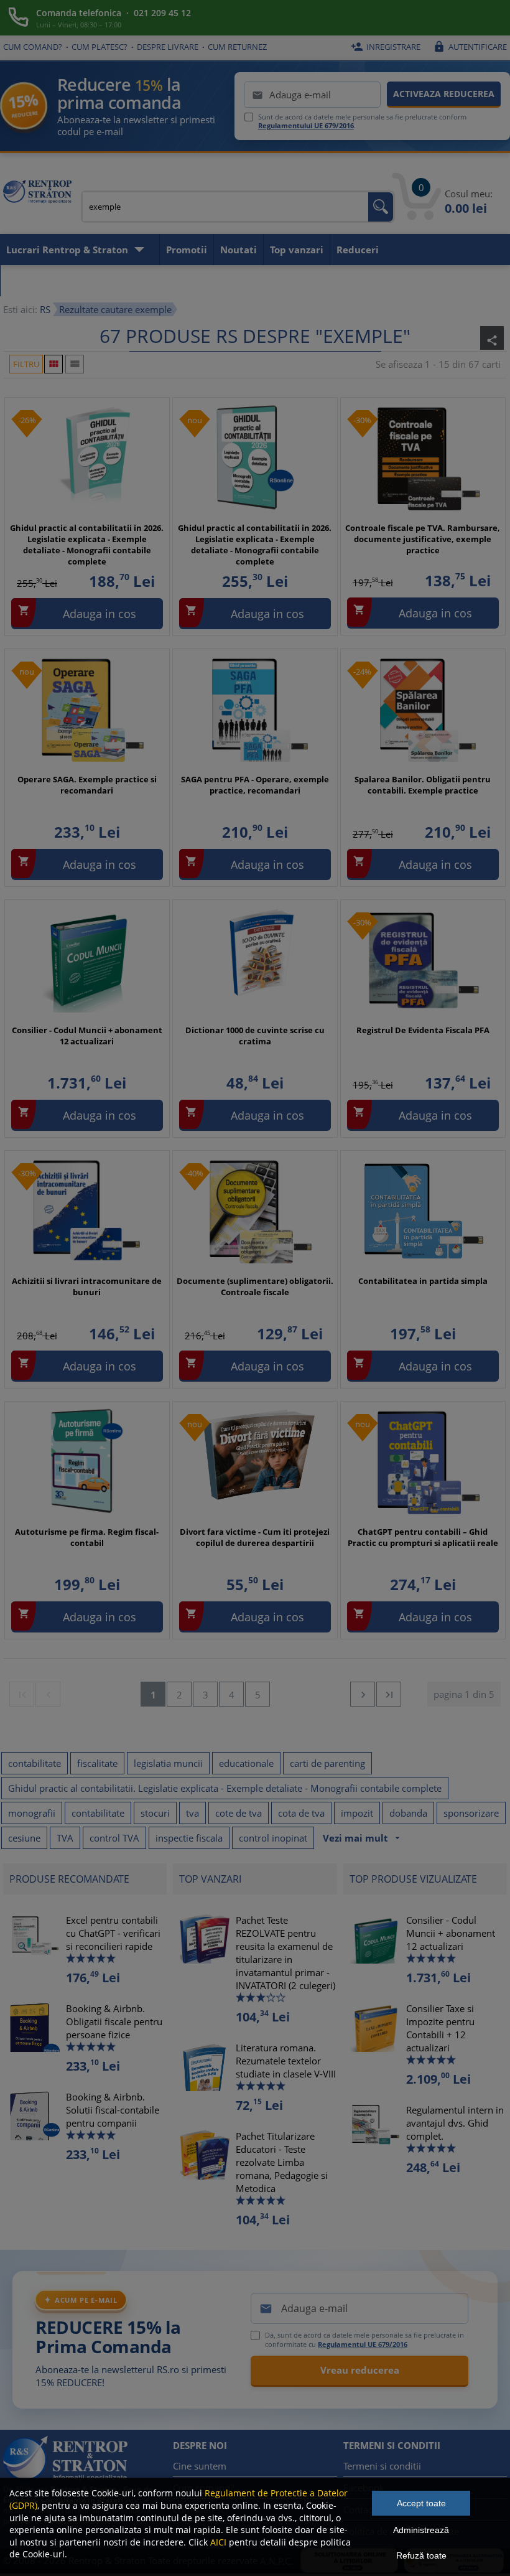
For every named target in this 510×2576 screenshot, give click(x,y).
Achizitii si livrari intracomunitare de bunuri (87, 1286)
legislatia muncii (168, 1763)
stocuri (155, 1813)
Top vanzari (297, 250)
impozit (357, 1813)
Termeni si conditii (382, 2466)
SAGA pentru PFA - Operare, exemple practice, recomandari (255, 785)
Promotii (187, 250)
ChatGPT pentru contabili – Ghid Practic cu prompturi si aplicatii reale (423, 1537)
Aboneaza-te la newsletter (69, 281)
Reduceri (358, 250)
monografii (32, 1813)
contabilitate (35, 1763)
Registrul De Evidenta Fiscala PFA (423, 1030)
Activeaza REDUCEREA (444, 94)
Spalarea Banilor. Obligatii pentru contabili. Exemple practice (423, 785)
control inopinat (273, 1838)
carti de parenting (327, 1763)
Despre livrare (168, 47)
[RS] (37, 193)
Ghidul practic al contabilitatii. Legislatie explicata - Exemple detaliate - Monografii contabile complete (225, 1788)
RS (45, 309)
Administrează (421, 2530)
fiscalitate (97, 1763)
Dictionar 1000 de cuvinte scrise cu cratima (255, 1036)
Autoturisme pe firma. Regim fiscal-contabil (87, 1537)
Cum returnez (237, 47)
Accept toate (421, 2503)
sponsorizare (471, 1813)
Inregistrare (386, 47)
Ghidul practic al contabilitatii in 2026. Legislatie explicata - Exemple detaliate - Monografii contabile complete (87, 545)
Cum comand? (33, 47)
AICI (218, 2542)
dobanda (408, 1813)
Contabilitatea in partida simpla (423, 1281)
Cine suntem (200, 2466)
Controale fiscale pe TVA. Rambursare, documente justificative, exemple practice (423, 539)
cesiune (24, 1838)
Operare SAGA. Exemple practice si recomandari (87, 785)
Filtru (26, 364)
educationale (246, 1763)
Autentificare (470, 47)
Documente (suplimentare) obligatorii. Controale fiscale (255, 1286)
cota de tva (301, 1813)
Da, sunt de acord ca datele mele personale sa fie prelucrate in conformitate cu (364, 2339)
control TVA (114, 1838)
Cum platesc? (100, 47)
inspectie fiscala (189, 1838)
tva (192, 1813)
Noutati (239, 250)
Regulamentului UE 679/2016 (306, 125)
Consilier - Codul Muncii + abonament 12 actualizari (87, 1036)
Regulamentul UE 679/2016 (363, 2344)
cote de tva (239, 1813)
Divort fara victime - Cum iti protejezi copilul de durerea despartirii (255, 1537)
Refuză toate (421, 2555)
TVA (65, 1838)
